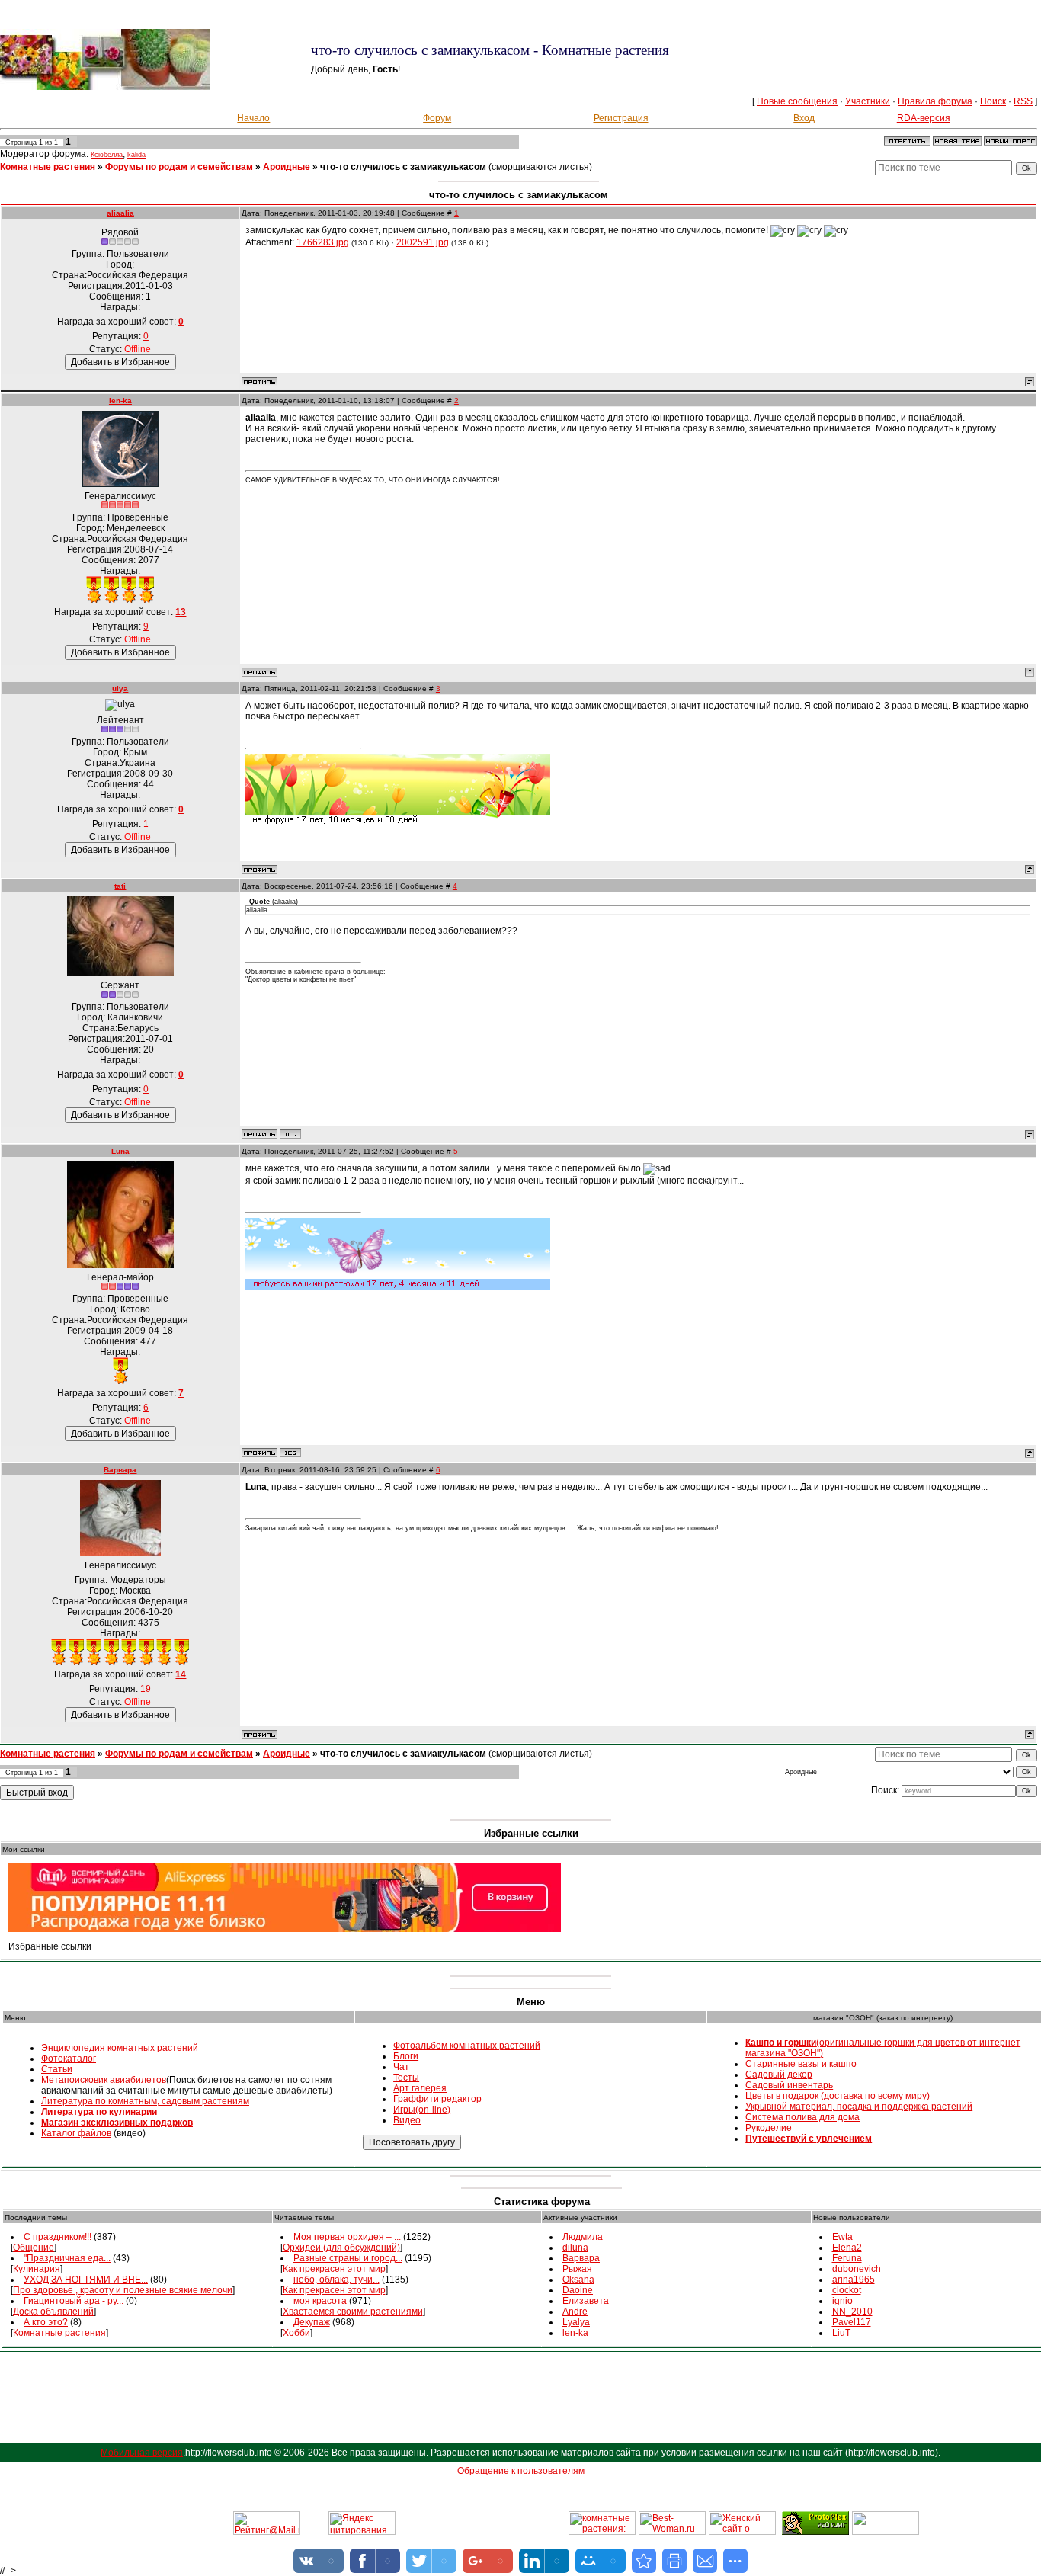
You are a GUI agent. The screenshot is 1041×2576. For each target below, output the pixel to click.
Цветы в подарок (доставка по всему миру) (838, 2096)
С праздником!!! (58, 2237)
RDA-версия (924, 118)
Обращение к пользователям (521, 2471)
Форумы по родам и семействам (179, 167)
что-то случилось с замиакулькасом (403, 167)
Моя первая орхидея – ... (347, 2237)
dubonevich (857, 2269)
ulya (120, 689)
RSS (1023, 101)
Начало (253, 118)
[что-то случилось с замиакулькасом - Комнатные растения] (644, 2561)
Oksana (578, 2280)
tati (120, 886)
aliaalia (120, 213)
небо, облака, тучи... (336, 2280)
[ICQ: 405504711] (290, 1134)
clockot (847, 2290)
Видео (407, 2120)
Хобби (296, 2333)
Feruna (847, 2258)
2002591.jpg (423, 242)
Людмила (583, 2237)
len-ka (120, 400)
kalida (136, 155)
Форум (437, 118)
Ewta (842, 2237)
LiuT (841, 2333)
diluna (575, 2248)
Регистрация (621, 118)
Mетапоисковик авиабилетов (104, 2080)
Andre (575, 2312)
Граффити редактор (437, 2099)
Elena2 (847, 2248)
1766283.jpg (323, 242)
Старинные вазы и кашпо (801, 2064)
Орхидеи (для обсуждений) (341, 2248)
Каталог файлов (76, 2133)
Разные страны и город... (348, 2258)
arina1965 (854, 2280)
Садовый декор (779, 2075)
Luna (120, 1151)
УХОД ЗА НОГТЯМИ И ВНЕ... (86, 2280)
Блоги (406, 2056)
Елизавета (586, 2301)
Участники (868, 101)
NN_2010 (852, 2312)
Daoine (578, 2290)
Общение (34, 2248)
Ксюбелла (107, 155)
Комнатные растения (48, 167)
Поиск (993, 101)
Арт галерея (420, 2088)
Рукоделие (769, 2128)
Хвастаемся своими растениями (353, 2312)
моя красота (320, 2301)
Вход (804, 118)
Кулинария (37, 2269)
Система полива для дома (802, 2117)
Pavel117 (852, 2322)
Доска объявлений (53, 2312)
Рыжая (577, 2269)
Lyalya (576, 2322)
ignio (842, 2301)
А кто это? (46, 2322)
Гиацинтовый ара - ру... (74, 2301)
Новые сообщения (797, 101)
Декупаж (312, 2322)
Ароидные (287, 167)
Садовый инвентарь (789, 2085)
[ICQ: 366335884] (290, 1453)
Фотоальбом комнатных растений (467, 2046)
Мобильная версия (142, 2453)
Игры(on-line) (422, 2110)
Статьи (57, 2069)
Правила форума (935, 101)
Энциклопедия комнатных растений (120, 2048)
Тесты (406, 2078)
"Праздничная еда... (67, 2258)
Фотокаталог (69, 2059)
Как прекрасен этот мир (334, 2269)
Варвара (120, 1470)
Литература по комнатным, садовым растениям (145, 2101)
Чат (401, 2067)
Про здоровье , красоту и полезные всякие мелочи (123, 2290)
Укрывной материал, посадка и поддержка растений (859, 2107)
